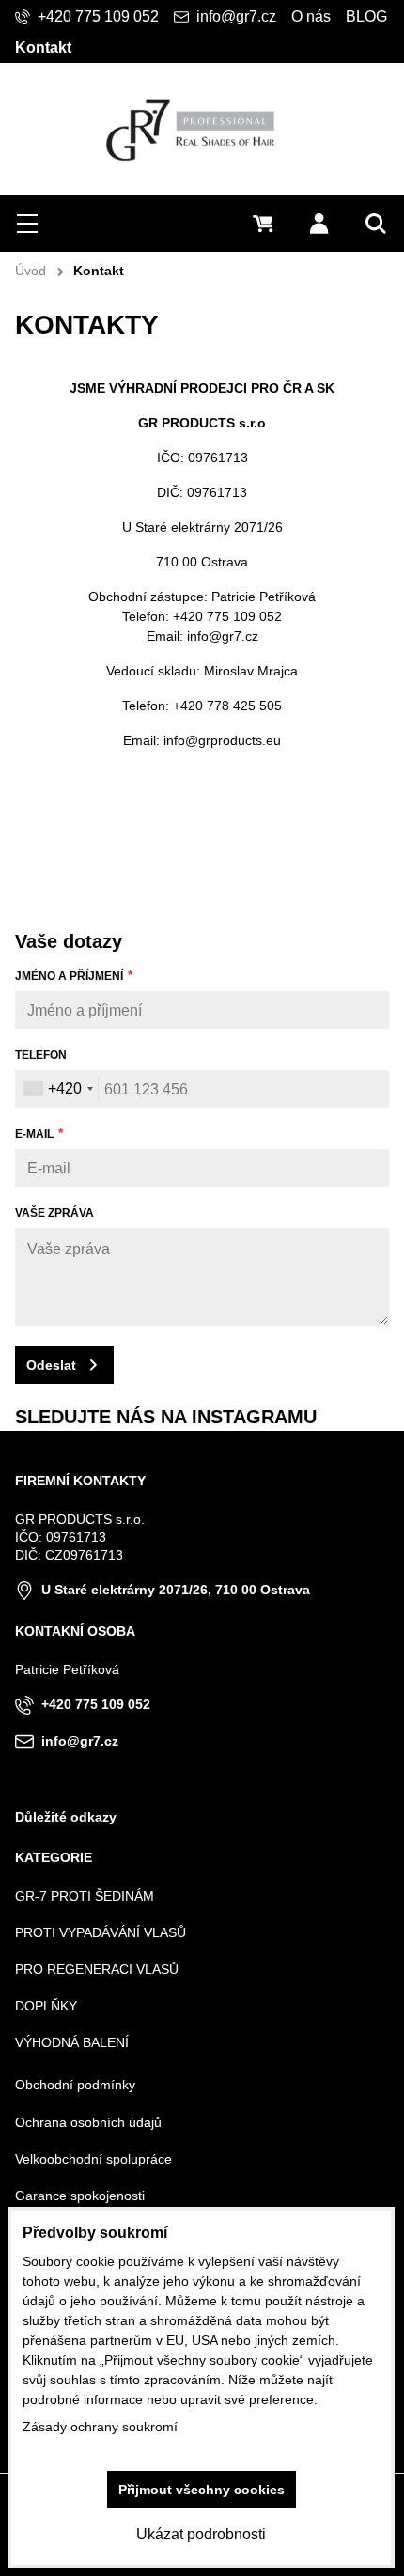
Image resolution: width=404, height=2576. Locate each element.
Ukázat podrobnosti (201, 2534)
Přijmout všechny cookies (202, 2490)
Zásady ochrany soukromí (100, 2427)
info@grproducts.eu (222, 740)
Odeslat (51, 1365)
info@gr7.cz (223, 636)
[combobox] (57, 1089)
